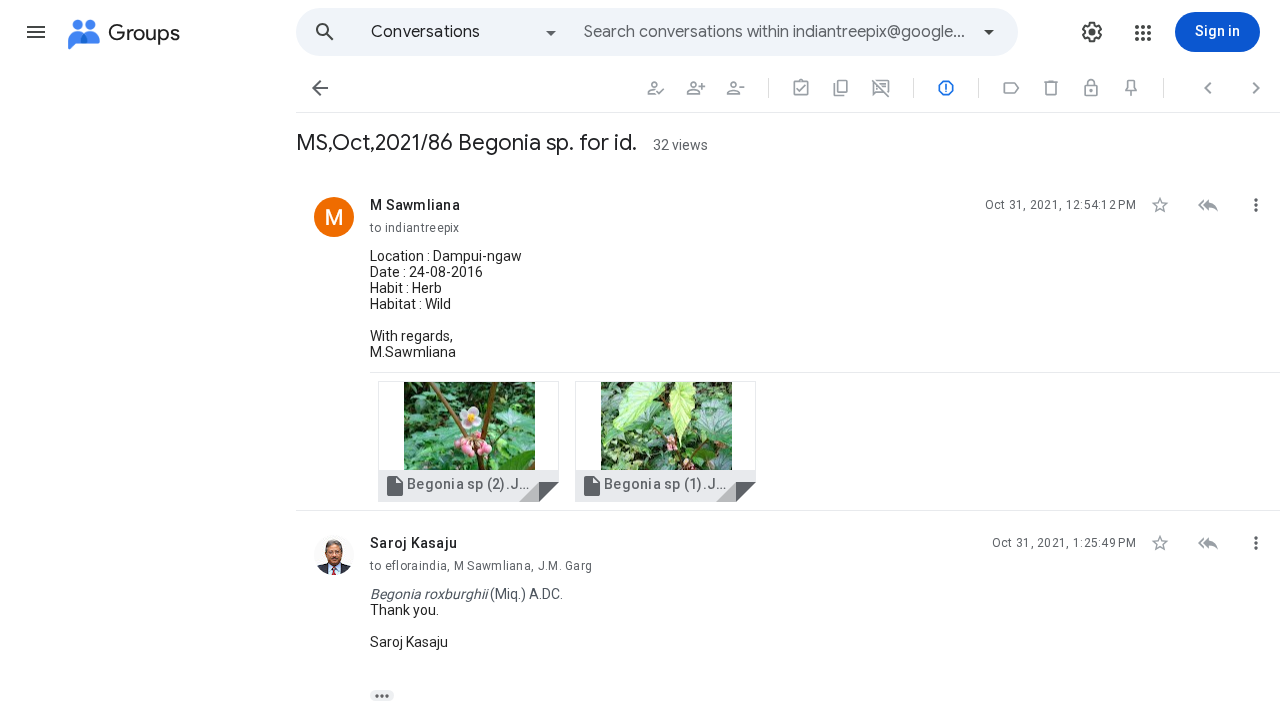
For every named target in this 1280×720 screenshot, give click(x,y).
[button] (36, 32)
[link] (468, 441)
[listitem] (788, 342)
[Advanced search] (989, 32)
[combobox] (776, 32)
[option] (465, 32)
